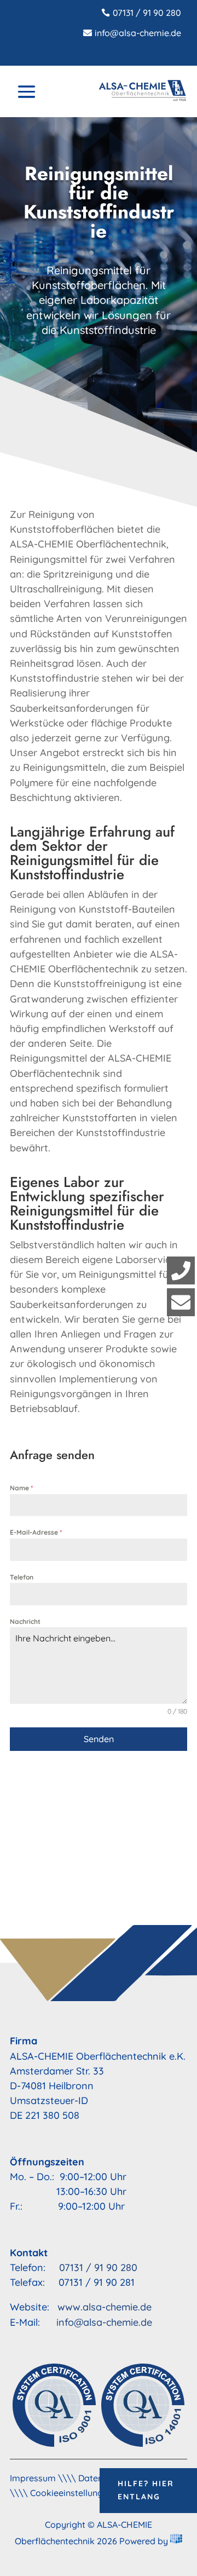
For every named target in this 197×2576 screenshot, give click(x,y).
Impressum (33, 2478)
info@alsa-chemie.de (138, 33)
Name (21, 1488)
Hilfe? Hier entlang (146, 2490)
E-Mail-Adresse (36, 1532)
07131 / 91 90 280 (147, 13)
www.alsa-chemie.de (105, 2307)
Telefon (22, 1577)
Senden (99, 1739)
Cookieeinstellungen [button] (71, 2493)
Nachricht (25, 1621)
